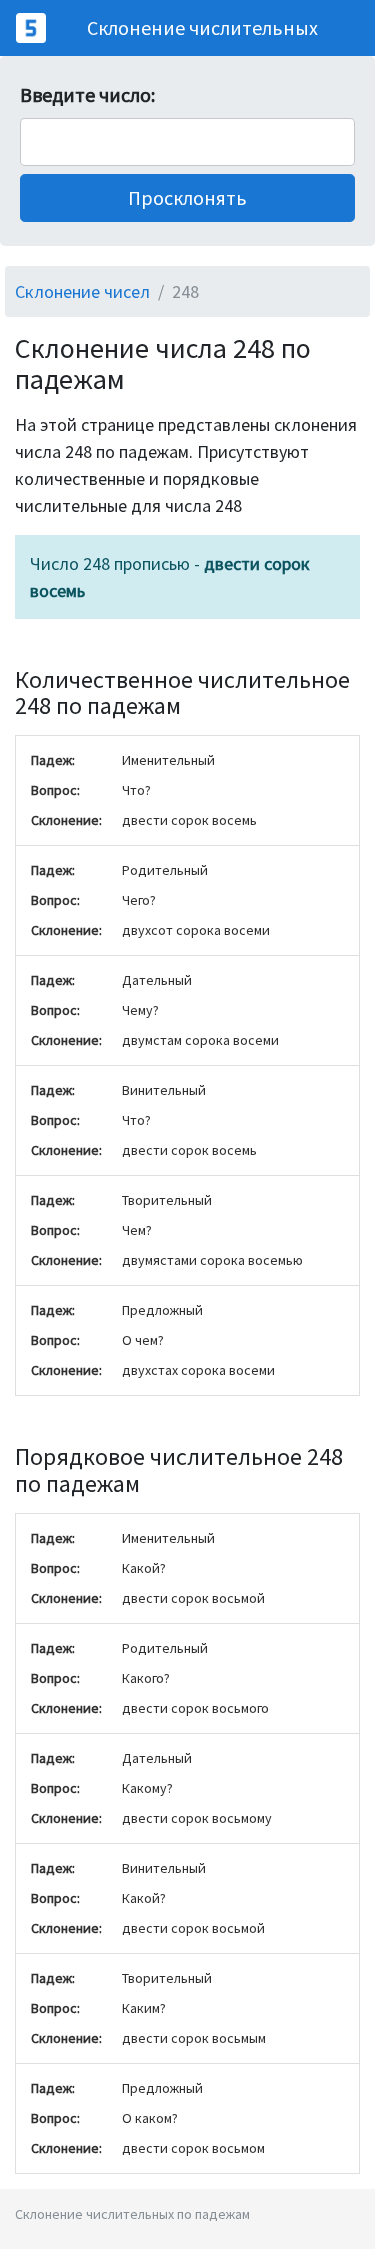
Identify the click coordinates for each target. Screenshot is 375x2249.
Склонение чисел (82, 291)
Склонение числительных (202, 27)
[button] (187, 198)
